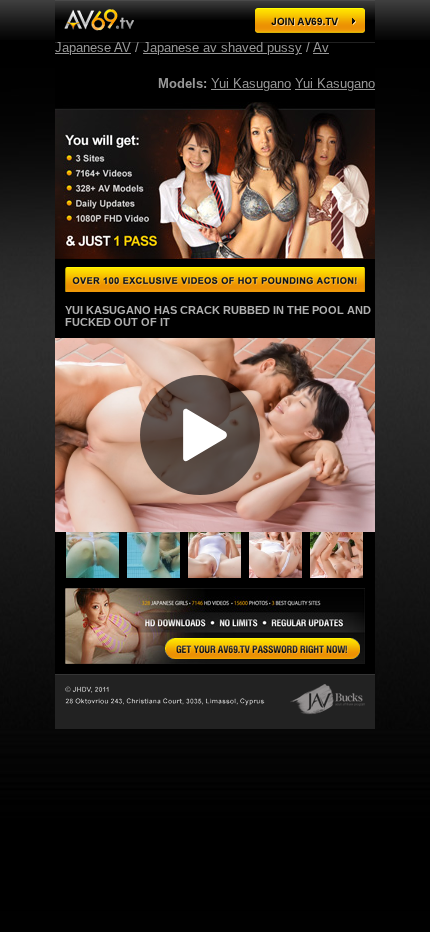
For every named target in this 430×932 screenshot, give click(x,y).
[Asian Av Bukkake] (218, 576)
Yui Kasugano (251, 83)
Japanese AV (93, 47)
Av (321, 47)
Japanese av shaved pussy (222, 47)
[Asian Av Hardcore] (96, 576)
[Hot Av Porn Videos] (279, 576)
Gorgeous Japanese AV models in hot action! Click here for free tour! (215, 279)
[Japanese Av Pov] (262, 648)
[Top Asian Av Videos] (340, 576)
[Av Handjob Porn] (157, 576)
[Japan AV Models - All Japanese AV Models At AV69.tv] (98, 19)
